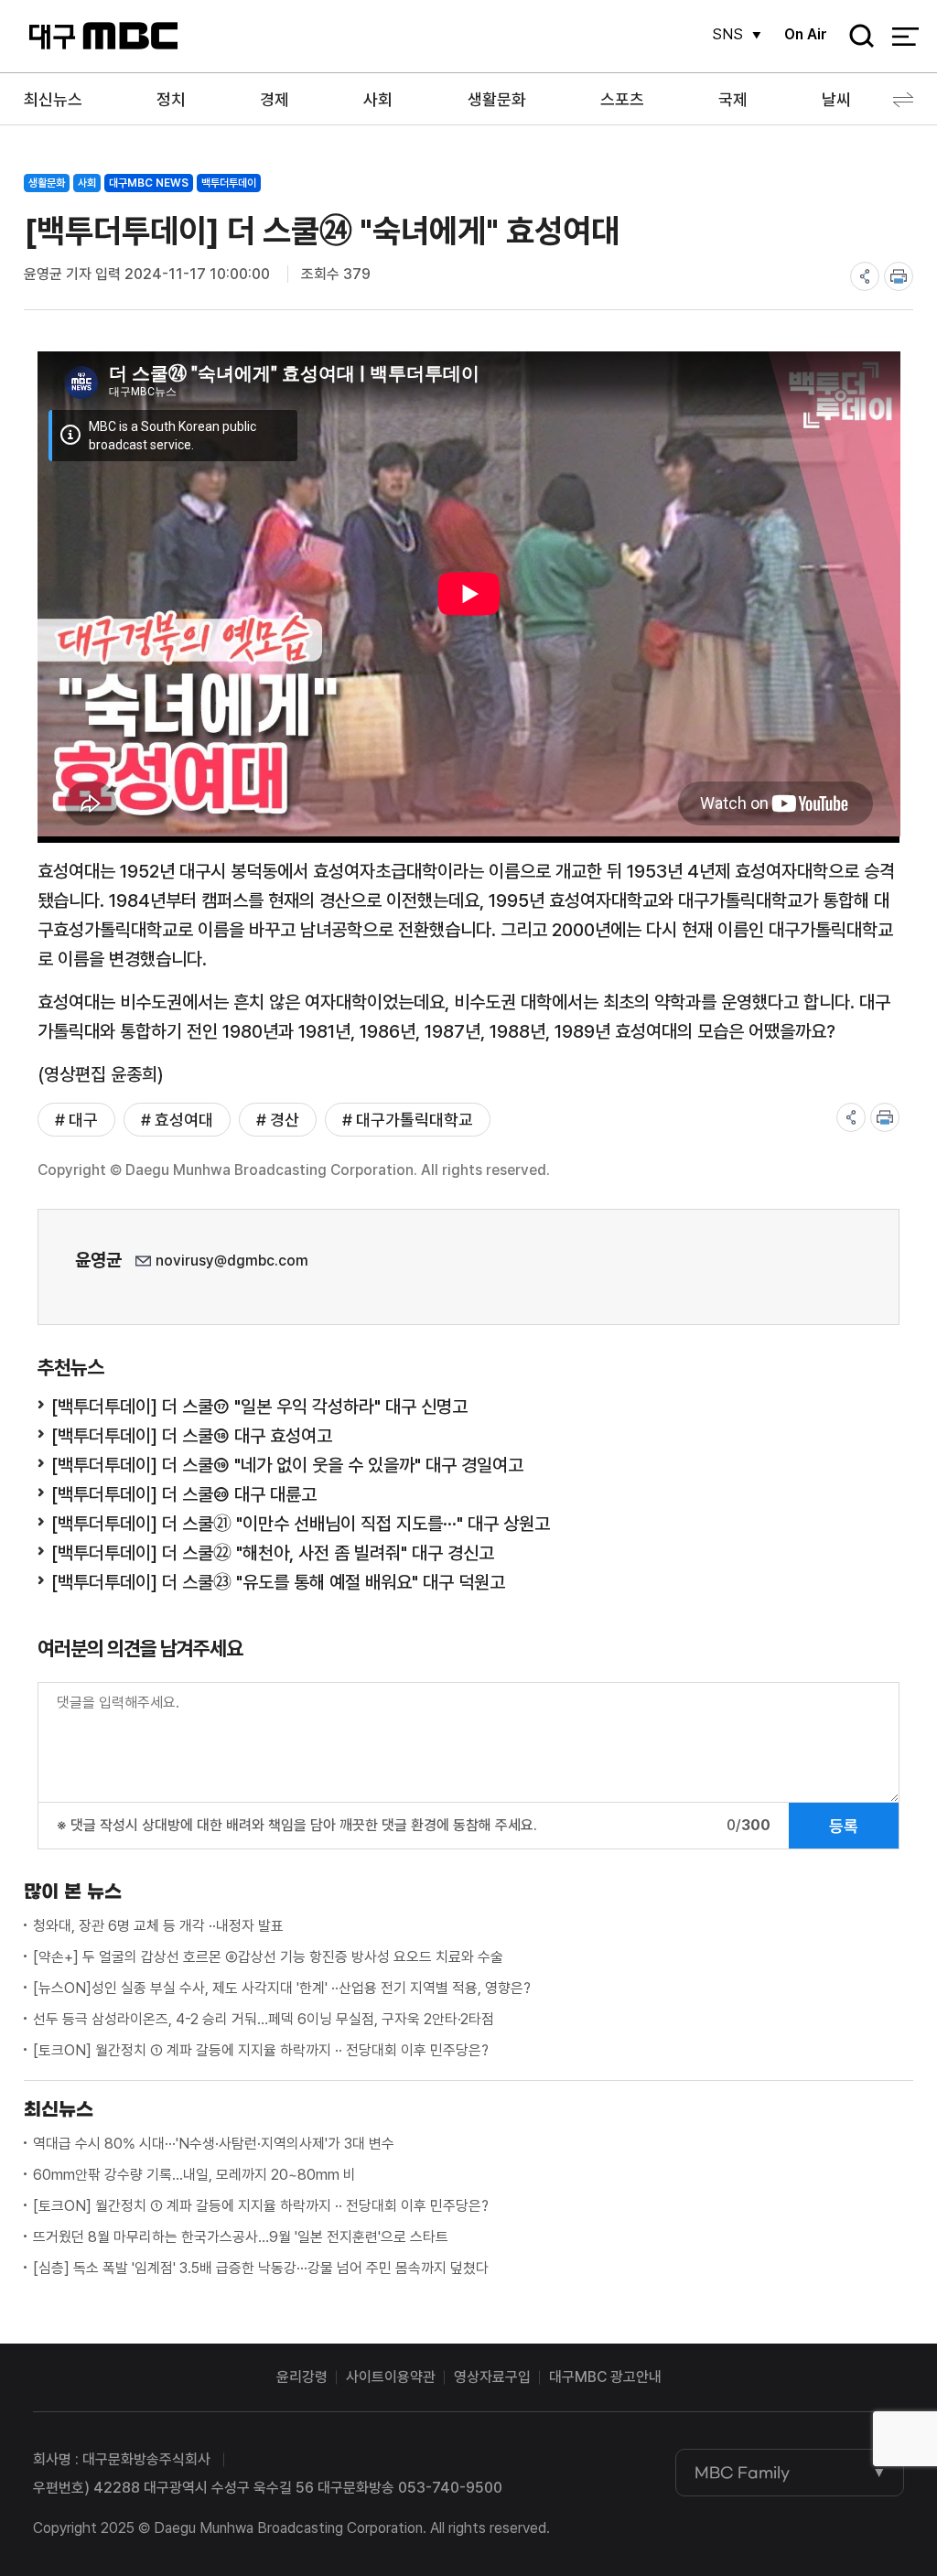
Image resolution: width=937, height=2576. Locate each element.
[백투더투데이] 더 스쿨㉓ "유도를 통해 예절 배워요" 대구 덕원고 (278, 1582)
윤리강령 (302, 2377)
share (865, 276)
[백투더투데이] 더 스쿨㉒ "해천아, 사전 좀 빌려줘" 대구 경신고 (273, 1553)
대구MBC (103, 36)
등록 (844, 1826)
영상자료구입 (492, 2377)
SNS (727, 34)
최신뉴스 (53, 99)
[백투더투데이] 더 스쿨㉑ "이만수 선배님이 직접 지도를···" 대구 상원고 (301, 1524)
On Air (806, 34)
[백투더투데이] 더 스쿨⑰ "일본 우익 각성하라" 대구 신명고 (259, 1407)
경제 (275, 99)
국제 (733, 99)
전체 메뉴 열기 (905, 37)
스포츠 (622, 99)
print (899, 276)
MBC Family (742, 2473)
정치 (171, 99)
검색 (856, 37)
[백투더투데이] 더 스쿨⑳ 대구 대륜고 (184, 1494)
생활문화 (497, 99)
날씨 (836, 99)
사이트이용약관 (391, 2377)
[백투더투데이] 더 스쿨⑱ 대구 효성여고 (192, 1436)
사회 (378, 99)
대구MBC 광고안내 (605, 2377)
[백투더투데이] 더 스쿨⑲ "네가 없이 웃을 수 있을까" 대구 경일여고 (287, 1465)
